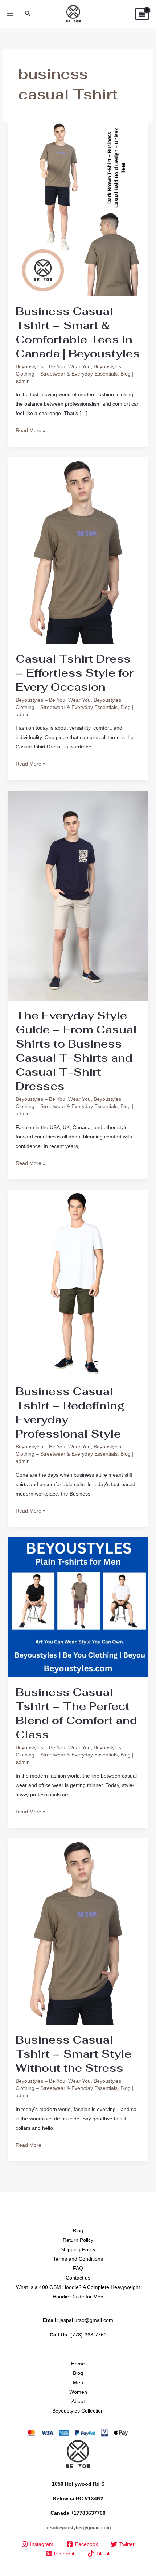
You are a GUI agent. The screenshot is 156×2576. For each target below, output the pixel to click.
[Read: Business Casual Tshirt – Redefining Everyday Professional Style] (78, 1282)
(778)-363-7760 (89, 2335)
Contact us (78, 2278)
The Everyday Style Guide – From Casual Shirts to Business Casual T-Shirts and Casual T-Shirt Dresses (76, 1051)
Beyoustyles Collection (78, 2411)
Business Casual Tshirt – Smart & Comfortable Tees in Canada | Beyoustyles (78, 332)
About (78, 2401)
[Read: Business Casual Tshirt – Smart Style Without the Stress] (78, 1931)
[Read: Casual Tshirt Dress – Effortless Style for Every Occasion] (78, 550)
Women (78, 2392)
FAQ (78, 2268)
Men (78, 2382)
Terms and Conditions (78, 2259)
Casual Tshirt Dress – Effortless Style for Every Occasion (75, 673)
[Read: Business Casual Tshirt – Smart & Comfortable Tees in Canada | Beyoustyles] (78, 208)
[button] (28, 14)
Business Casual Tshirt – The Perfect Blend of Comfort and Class (76, 1713)
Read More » (31, 429)
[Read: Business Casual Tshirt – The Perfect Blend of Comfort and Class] (78, 1607)
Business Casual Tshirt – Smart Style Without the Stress (73, 2054)
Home (78, 2364)
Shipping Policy (78, 2249)
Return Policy (78, 2240)
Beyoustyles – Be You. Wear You (53, 366)
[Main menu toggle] (10, 14)
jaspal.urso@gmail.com (86, 2320)
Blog (126, 374)
